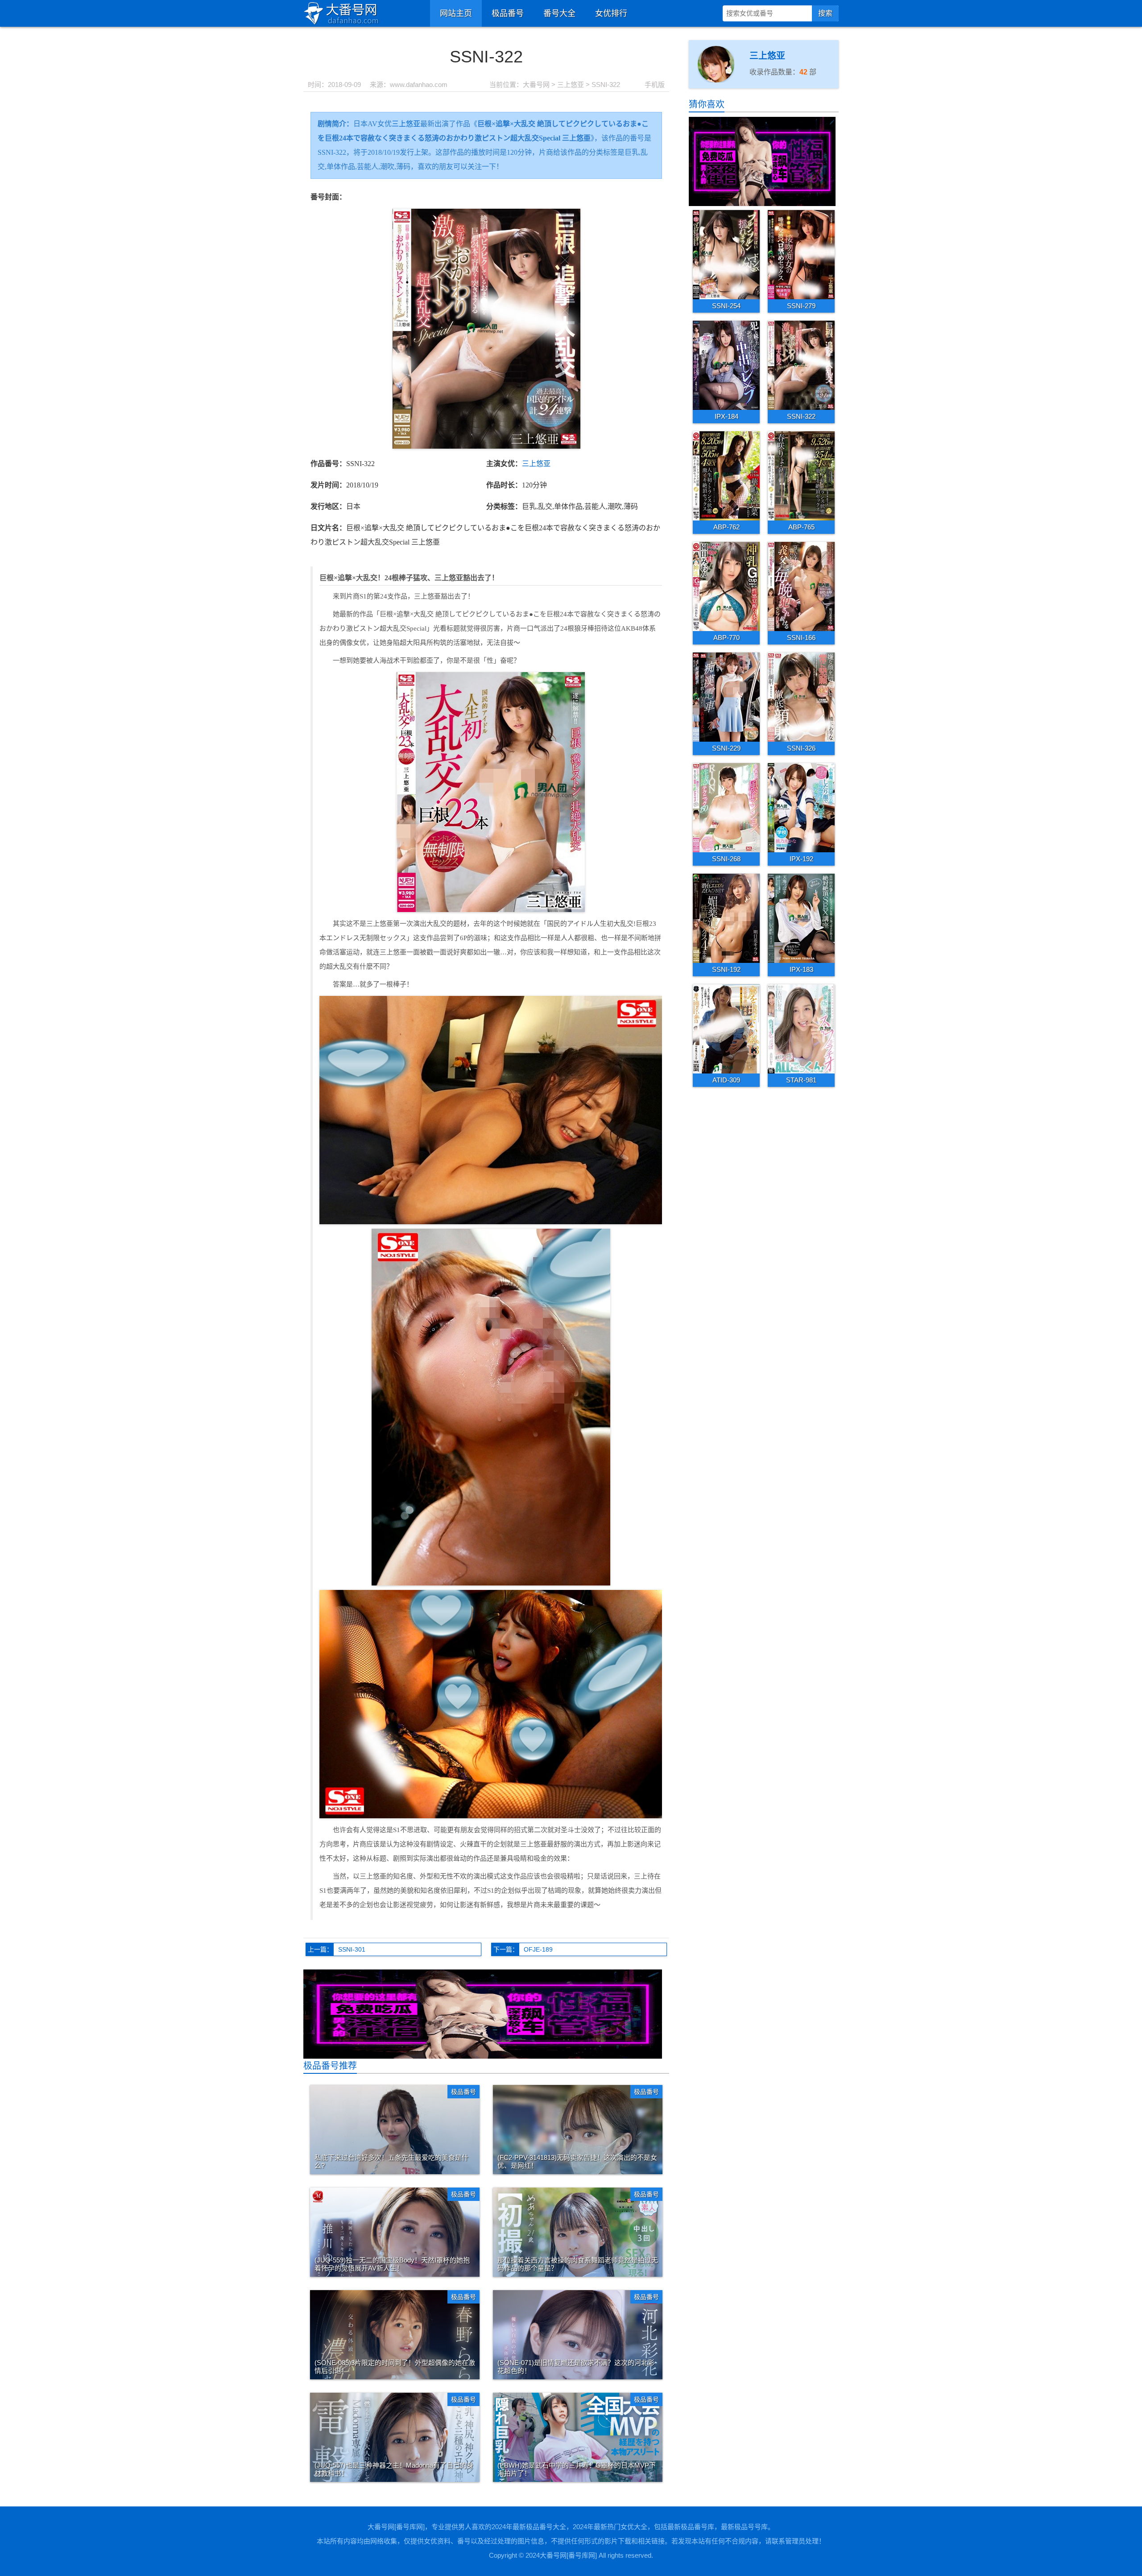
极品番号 (508, 13)
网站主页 (456, 13)
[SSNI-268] (726, 807)
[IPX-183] (801, 918)
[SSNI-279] (801, 254)
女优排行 (611, 13)
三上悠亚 (571, 85)
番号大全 (559, 13)
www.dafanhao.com (419, 85)
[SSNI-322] (801, 365)
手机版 (655, 85)
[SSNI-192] (726, 918)
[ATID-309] (726, 1028)
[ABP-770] (726, 586)
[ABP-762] (726, 475)
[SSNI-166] (801, 586)
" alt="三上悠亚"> (716, 91)
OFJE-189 (538, 1949)
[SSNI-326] (801, 697)
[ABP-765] (801, 475)
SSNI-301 (352, 1949)
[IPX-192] (801, 807)
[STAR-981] (801, 1028)
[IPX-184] (726, 365)
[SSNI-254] (726, 254)
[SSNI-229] (726, 697)
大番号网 (536, 85)
